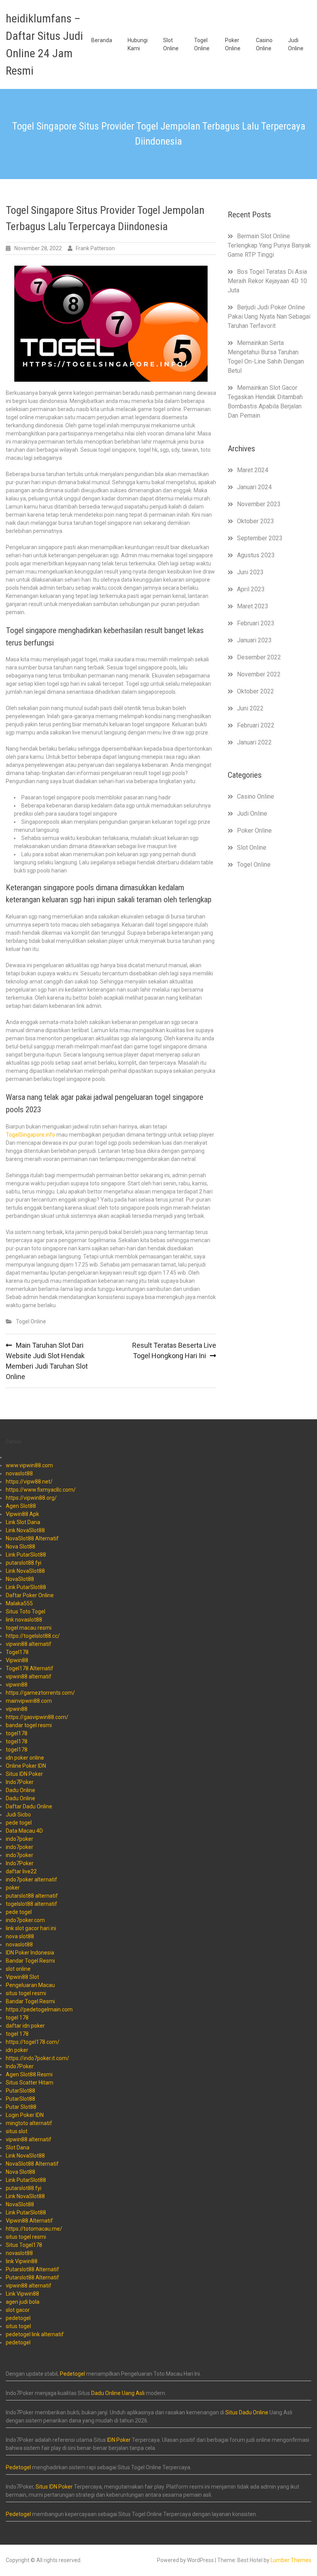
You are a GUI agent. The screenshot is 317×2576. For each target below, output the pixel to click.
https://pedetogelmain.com (39, 2009)
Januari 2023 (254, 640)
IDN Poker (119, 2440)
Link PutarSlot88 (26, 1555)
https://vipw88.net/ (29, 1482)
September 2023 (260, 538)
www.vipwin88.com (29, 1465)
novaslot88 (19, 1473)
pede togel (19, 1823)
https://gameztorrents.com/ (40, 1693)
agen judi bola (23, 2302)
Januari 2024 (254, 487)
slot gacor (18, 2310)
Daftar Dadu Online (29, 1806)
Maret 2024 (253, 470)
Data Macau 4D (24, 1831)
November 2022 (259, 674)
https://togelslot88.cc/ (33, 1636)
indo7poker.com (25, 1920)
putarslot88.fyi (24, 1563)
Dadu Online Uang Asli (118, 2393)
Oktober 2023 (256, 521)
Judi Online (296, 44)
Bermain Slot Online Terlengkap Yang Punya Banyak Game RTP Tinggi (269, 245)
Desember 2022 (259, 657)
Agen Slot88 (21, 1506)
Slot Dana (18, 2148)
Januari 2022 (254, 742)
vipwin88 (17, 1685)
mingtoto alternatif (29, 2123)
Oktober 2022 (256, 691)
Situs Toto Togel (26, 1611)
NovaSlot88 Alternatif (32, 1538)
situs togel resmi (26, 1993)
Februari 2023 (256, 623)
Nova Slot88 (20, 1547)
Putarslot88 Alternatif (32, 2269)
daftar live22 (21, 1871)
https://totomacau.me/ (34, 2229)
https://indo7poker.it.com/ (37, 2058)
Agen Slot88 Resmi (29, 2074)
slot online (18, 1969)
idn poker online (25, 1758)
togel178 (17, 1733)
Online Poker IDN (26, 1766)
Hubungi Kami (138, 44)
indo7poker (20, 1839)
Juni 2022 (250, 708)
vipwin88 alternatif (29, 1644)
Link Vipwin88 (22, 2294)
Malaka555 (19, 1603)
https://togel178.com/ (33, 2042)
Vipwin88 (17, 1660)
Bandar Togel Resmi (30, 1961)
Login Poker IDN (25, 2115)
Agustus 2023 (256, 555)
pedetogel (18, 2318)
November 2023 (259, 504)
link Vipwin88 (22, 2261)
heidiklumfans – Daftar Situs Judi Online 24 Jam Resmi (44, 44)
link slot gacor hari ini (31, 1928)
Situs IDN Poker (24, 1774)
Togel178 (17, 1652)
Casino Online (264, 44)
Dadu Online (20, 1790)
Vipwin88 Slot (22, 1977)
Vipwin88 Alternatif (29, 2221)
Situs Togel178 (24, 2245)
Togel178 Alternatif (30, 1668)
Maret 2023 (253, 606)
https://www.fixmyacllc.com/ (41, 1490)
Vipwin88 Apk (22, 1514)
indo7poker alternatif (32, 1880)
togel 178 (17, 2018)
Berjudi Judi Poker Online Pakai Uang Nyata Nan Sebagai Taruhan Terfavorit (269, 317)
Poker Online (233, 44)
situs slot (17, 2131)
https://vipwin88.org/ (31, 1498)
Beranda (102, 40)
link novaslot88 (24, 1620)
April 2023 (251, 589)
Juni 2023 (250, 572)
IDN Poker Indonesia (30, 1953)
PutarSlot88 (20, 2091)
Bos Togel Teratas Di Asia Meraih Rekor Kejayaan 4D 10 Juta (267, 281)
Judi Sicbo (18, 1815)
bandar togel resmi (29, 1725)
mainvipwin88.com (29, 1701)
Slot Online (171, 44)
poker (13, 1888)
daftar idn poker (25, 2026)
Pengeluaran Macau (30, 1985)
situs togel (18, 2326)
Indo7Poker (20, 1782)
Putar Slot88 (21, 2107)
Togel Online (202, 44)
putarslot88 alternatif (32, 1896)
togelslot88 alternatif (32, 1904)
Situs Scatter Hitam (30, 2083)
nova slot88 (20, 1936)
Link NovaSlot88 (25, 1530)
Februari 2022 (256, 725)
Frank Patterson (95, 248)
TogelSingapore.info (31, 1135)
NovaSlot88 (20, 1579)
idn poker (17, 2050)
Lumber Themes (291, 2560)
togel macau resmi (29, 1628)
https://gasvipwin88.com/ (37, 1717)
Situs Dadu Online (247, 2412)
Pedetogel (72, 2374)
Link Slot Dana (23, 1522)
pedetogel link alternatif (35, 2334)
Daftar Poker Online (30, 1595)
